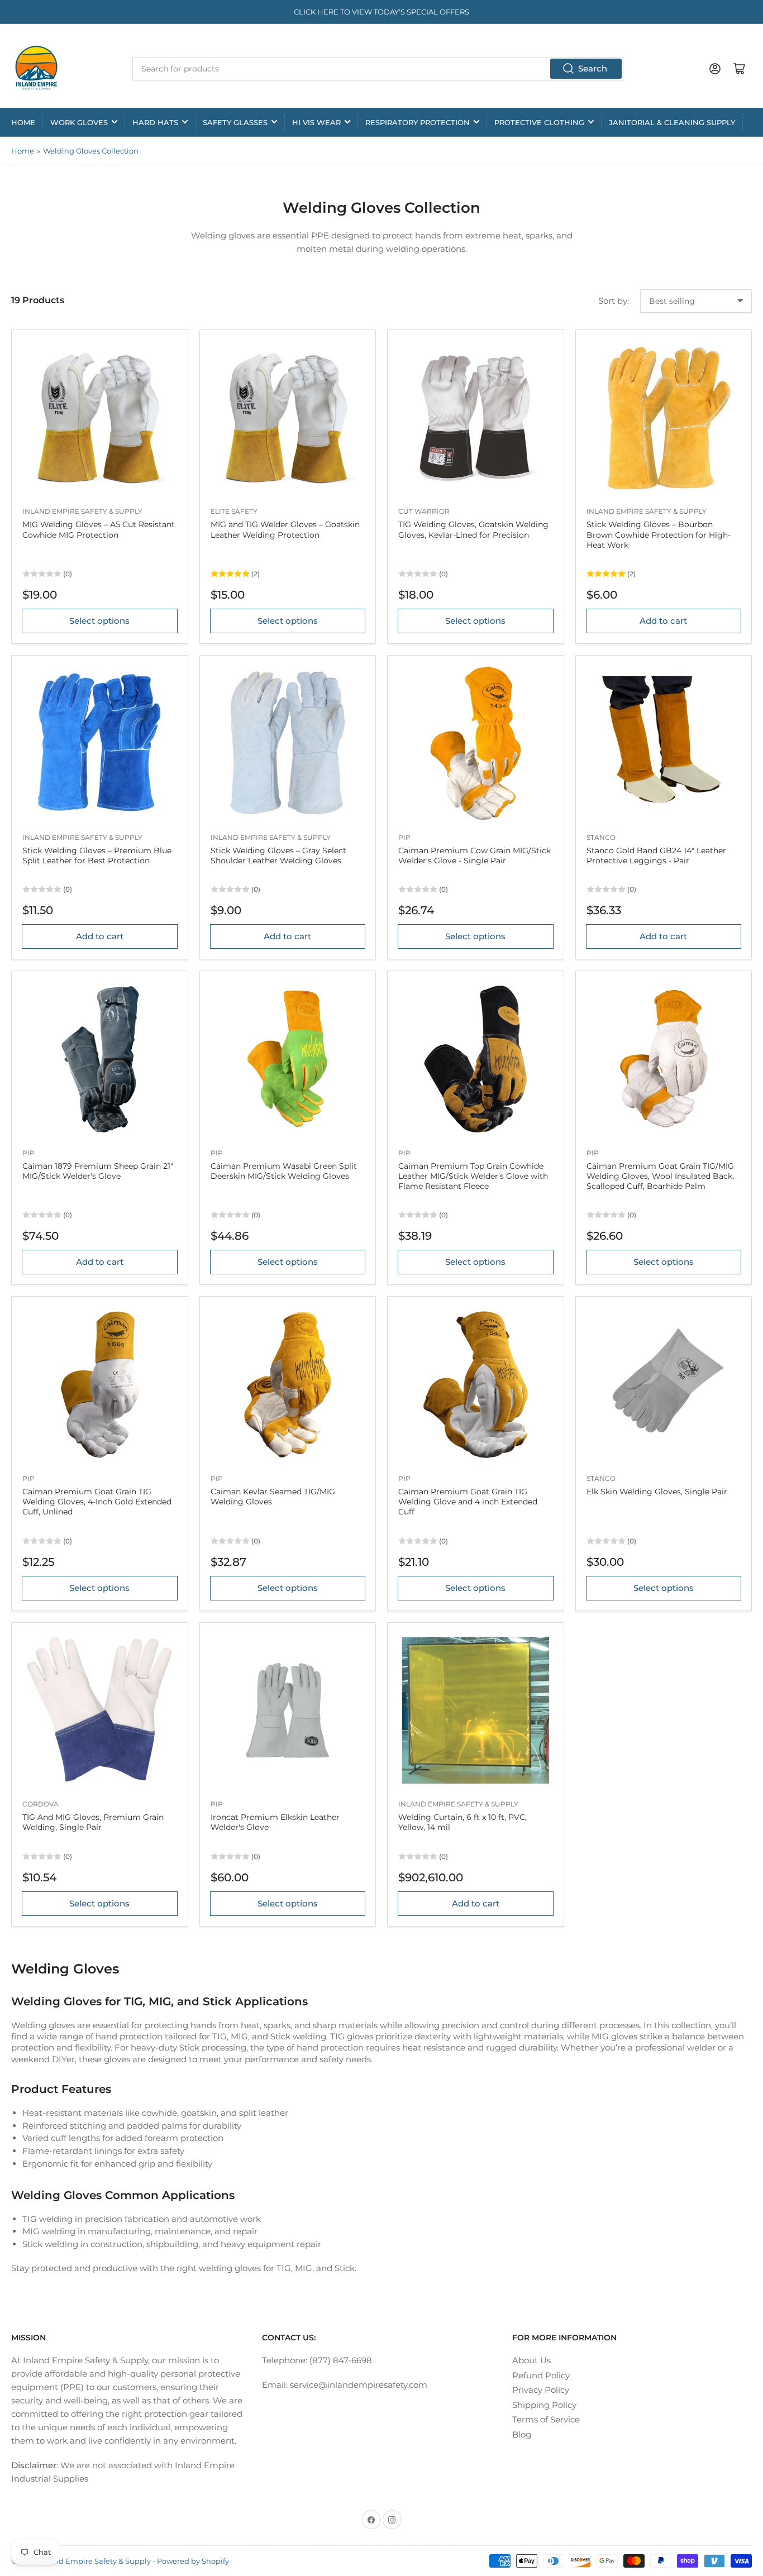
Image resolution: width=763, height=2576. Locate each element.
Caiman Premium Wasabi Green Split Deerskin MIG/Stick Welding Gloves (284, 1171)
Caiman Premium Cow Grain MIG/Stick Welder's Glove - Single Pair (475, 856)
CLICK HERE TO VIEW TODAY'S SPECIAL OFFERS (381, 12)
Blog (522, 2434)
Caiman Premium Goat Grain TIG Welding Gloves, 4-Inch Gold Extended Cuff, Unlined (97, 1502)
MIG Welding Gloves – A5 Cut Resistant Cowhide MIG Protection (99, 529)
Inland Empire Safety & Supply (82, 511)
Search (593, 68)
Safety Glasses (235, 122)
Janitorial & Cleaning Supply (672, 122)
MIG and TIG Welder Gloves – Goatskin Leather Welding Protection (285, 529)
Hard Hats (155, 122)
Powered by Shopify (193, 2561)
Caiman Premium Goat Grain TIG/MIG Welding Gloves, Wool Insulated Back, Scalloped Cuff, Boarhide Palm (660, 1176)
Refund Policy (541, 2375)
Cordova (40, 1804)
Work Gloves (79, 122)
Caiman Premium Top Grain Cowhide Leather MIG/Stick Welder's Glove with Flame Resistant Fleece (473, 1176)
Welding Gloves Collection (91, 151)
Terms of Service (546, 2419)
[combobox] (378, 69)
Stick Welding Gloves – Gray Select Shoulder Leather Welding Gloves (278, 856)
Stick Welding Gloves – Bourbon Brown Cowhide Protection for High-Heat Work (659, 534)
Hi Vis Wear (316, 122)
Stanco (601, 837)
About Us (531, 2360)
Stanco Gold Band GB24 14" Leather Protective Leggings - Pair (656, 856)
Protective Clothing (539, 122)
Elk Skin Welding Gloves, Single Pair (657, 1492)
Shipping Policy (544, 2405)
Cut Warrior (424, 511)
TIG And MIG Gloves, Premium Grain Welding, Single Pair (93, 1822)
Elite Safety (234, 511)
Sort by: (614, 301)
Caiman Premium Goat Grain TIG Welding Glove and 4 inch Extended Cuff (468, 1502)
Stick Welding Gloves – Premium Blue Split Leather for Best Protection (97, 856)
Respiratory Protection (418, 122)
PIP (404, 837)
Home (23, 122)
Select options (99, 621)
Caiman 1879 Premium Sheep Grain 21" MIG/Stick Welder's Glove (98, 1171)
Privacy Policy (541, 2390)
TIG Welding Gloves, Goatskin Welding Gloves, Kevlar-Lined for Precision (473, 529)
